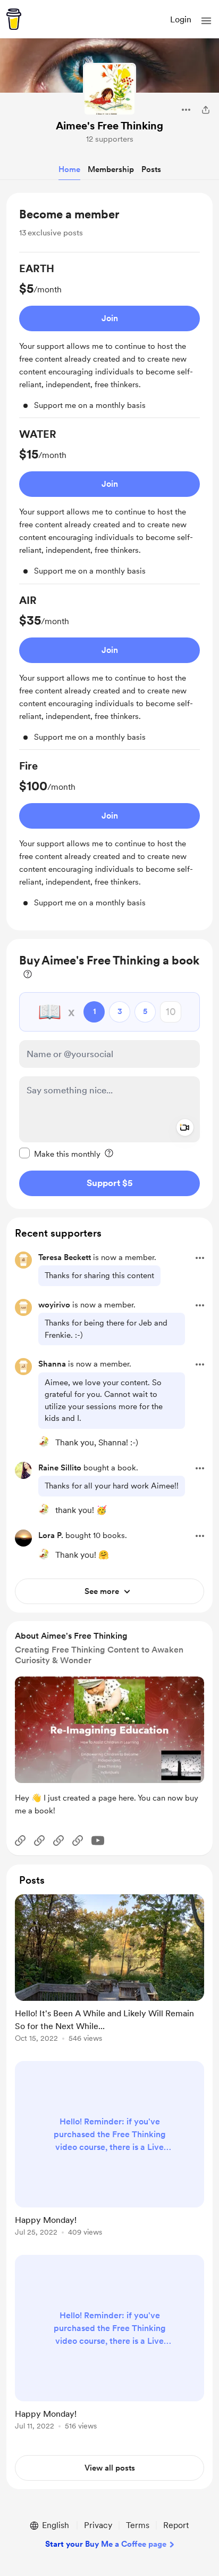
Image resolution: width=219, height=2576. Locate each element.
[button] (206, 21)
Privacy (98, 2525)
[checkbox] (60, 1154)
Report (176, 2525)
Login (181, 19)
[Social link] (20, 1841)
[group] (109, 340)
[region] (109, 562)
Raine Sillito (60, 1468)
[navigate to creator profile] (109, 89)
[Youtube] (98, 1841)
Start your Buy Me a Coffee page (106, 2544)
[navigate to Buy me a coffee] (14, 19)
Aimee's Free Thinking (109, 126)
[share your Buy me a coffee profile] (206, 110)
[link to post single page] (109, 1970)
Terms (138, 2525)
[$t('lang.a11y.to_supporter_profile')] (44, 1442)
